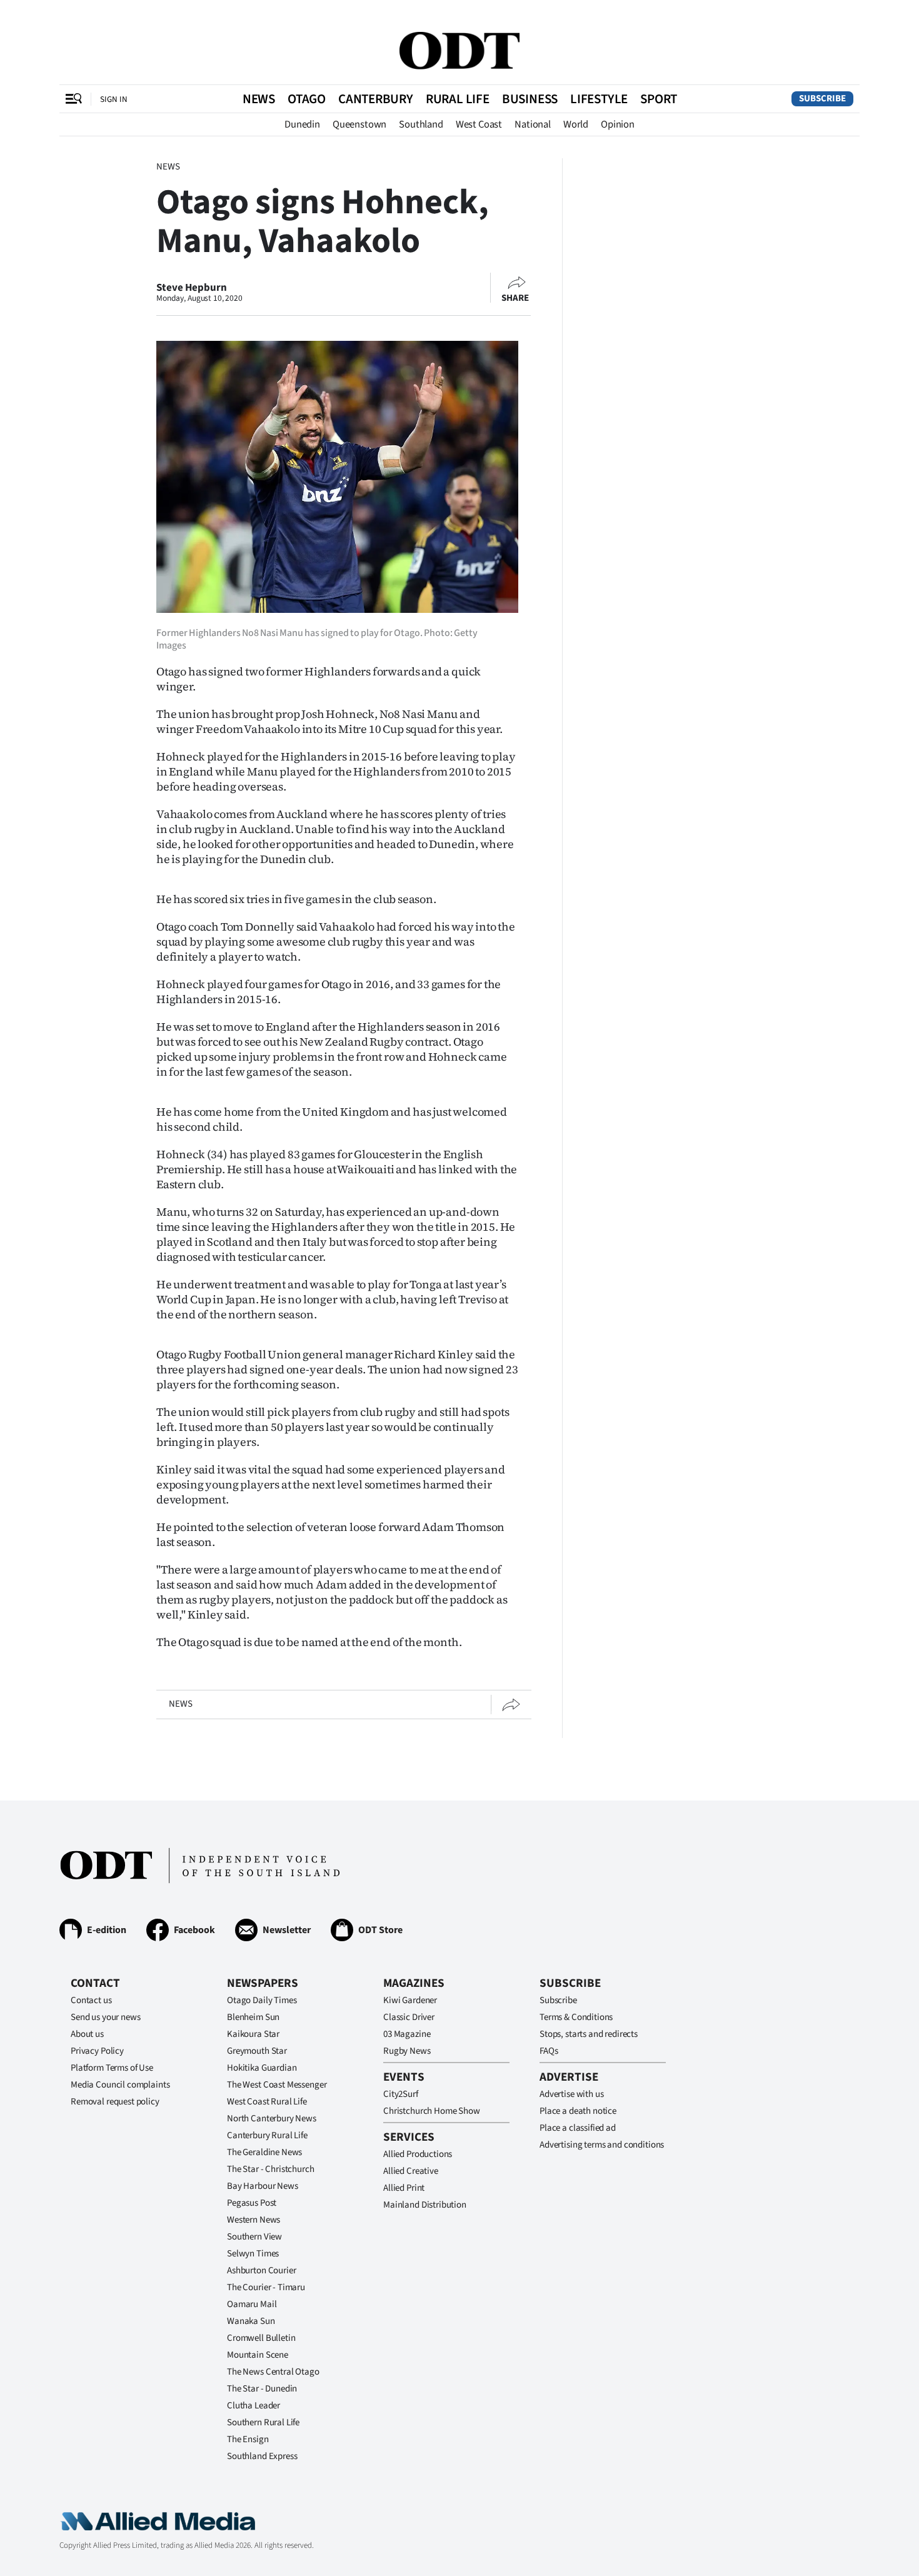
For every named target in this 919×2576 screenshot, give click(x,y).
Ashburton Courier (261, 2270)
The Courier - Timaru (266, 2287)
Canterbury (376, 99)
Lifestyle (599, 99)
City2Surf (401, 2094)
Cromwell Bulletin (261, 2338)
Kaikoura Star (253, 2034)
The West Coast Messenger (277, 2085)
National (533, 124)
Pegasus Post (252, 2203)
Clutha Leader (254, 2406)
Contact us (91, 2000)
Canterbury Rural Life (267, 2135)
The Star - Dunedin (262, 2389)
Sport (659, 99)
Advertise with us (571, 2094)
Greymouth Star (257, 2051)
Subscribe (822, 98)
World (576, 124)
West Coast (479, 124)
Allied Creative (411, 2171)
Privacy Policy (97, 2051)
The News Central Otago (273, 2372)
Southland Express (262, 2456)
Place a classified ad (578, 2128)
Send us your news (105, 2017)
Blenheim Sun (253, 2017)
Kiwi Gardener (410, 2000)
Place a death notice (578, 2111)
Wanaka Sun (251, 2321)
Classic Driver (409, 2017)
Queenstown (359, 124)
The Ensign (248, 2439)
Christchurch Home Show (432, 2111)
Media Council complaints (120, 2085)
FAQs (549, 2051)
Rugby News (407, 2051)
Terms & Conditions (576, 2017)
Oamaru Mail (252, 2304)
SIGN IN (114, 99)
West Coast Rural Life (267, 2102)
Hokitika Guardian (262, 2068)
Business (530, 99)
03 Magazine (407, 2034)
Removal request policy (115, 2102)
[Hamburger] (74, 99)
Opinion (618, 124)
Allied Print (404, 2188)
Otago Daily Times (262, 2000)
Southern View (254, 2237)
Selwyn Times (253, 2254)
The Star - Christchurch (271, 2169)
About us (87, 2034)
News (259, 99)
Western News (254, 2220)
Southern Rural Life (263, 2422)
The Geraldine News (264, 2152)
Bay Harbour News (263, 2186)
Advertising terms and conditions (602, 2145)
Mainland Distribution (425, 2205)
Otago (307, 99)
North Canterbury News (272, 2119)
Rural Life (458, 99)
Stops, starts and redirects (589, 2034)
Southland (421, 124)
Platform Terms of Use (112, 2068)
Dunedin (302, 124)
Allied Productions (418, 2154)
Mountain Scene (258, 2355)
